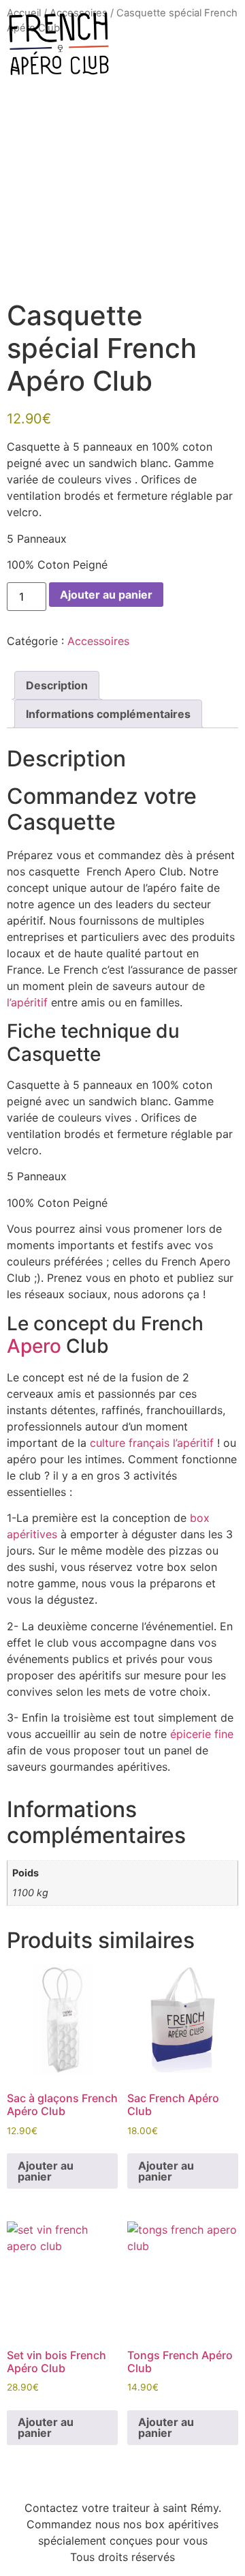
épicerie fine (202, 1734)
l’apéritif (27, 1002)
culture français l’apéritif (150, 1443)
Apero (34, 1346)
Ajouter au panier (106, 595)
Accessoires (98, 641)
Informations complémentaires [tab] (108, 714)
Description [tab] (57, 685)
